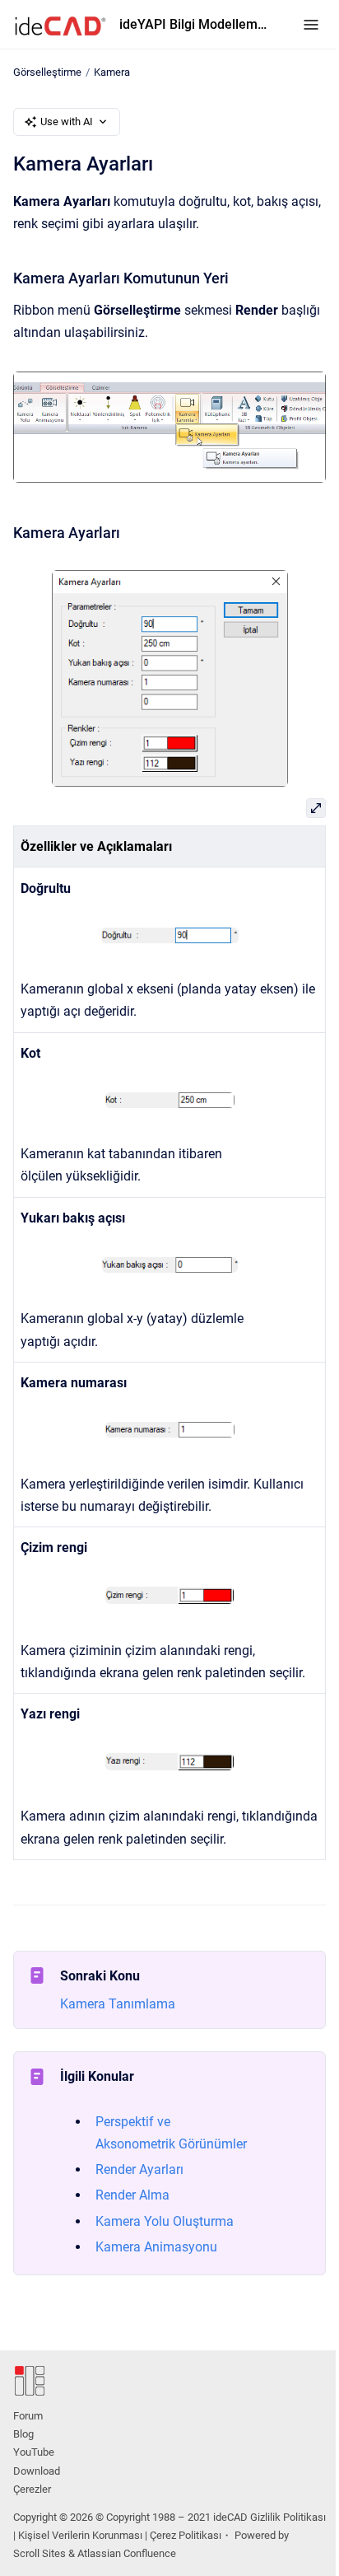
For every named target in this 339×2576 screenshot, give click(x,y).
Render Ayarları (139, 2169)
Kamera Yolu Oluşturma (165, 2221)
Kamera (112, 72)
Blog (23, 2434)
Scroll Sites (39, 2553)
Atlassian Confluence (127, 2553)
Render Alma (132, 2195)
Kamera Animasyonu (156, 2247)
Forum (28, 2416)
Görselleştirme (47, 72)
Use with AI (67, 122)
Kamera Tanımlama (118, 2004)
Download (37, 2471)
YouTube (34, 2452)
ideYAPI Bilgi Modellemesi (195, 24)
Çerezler (32, 2489)
